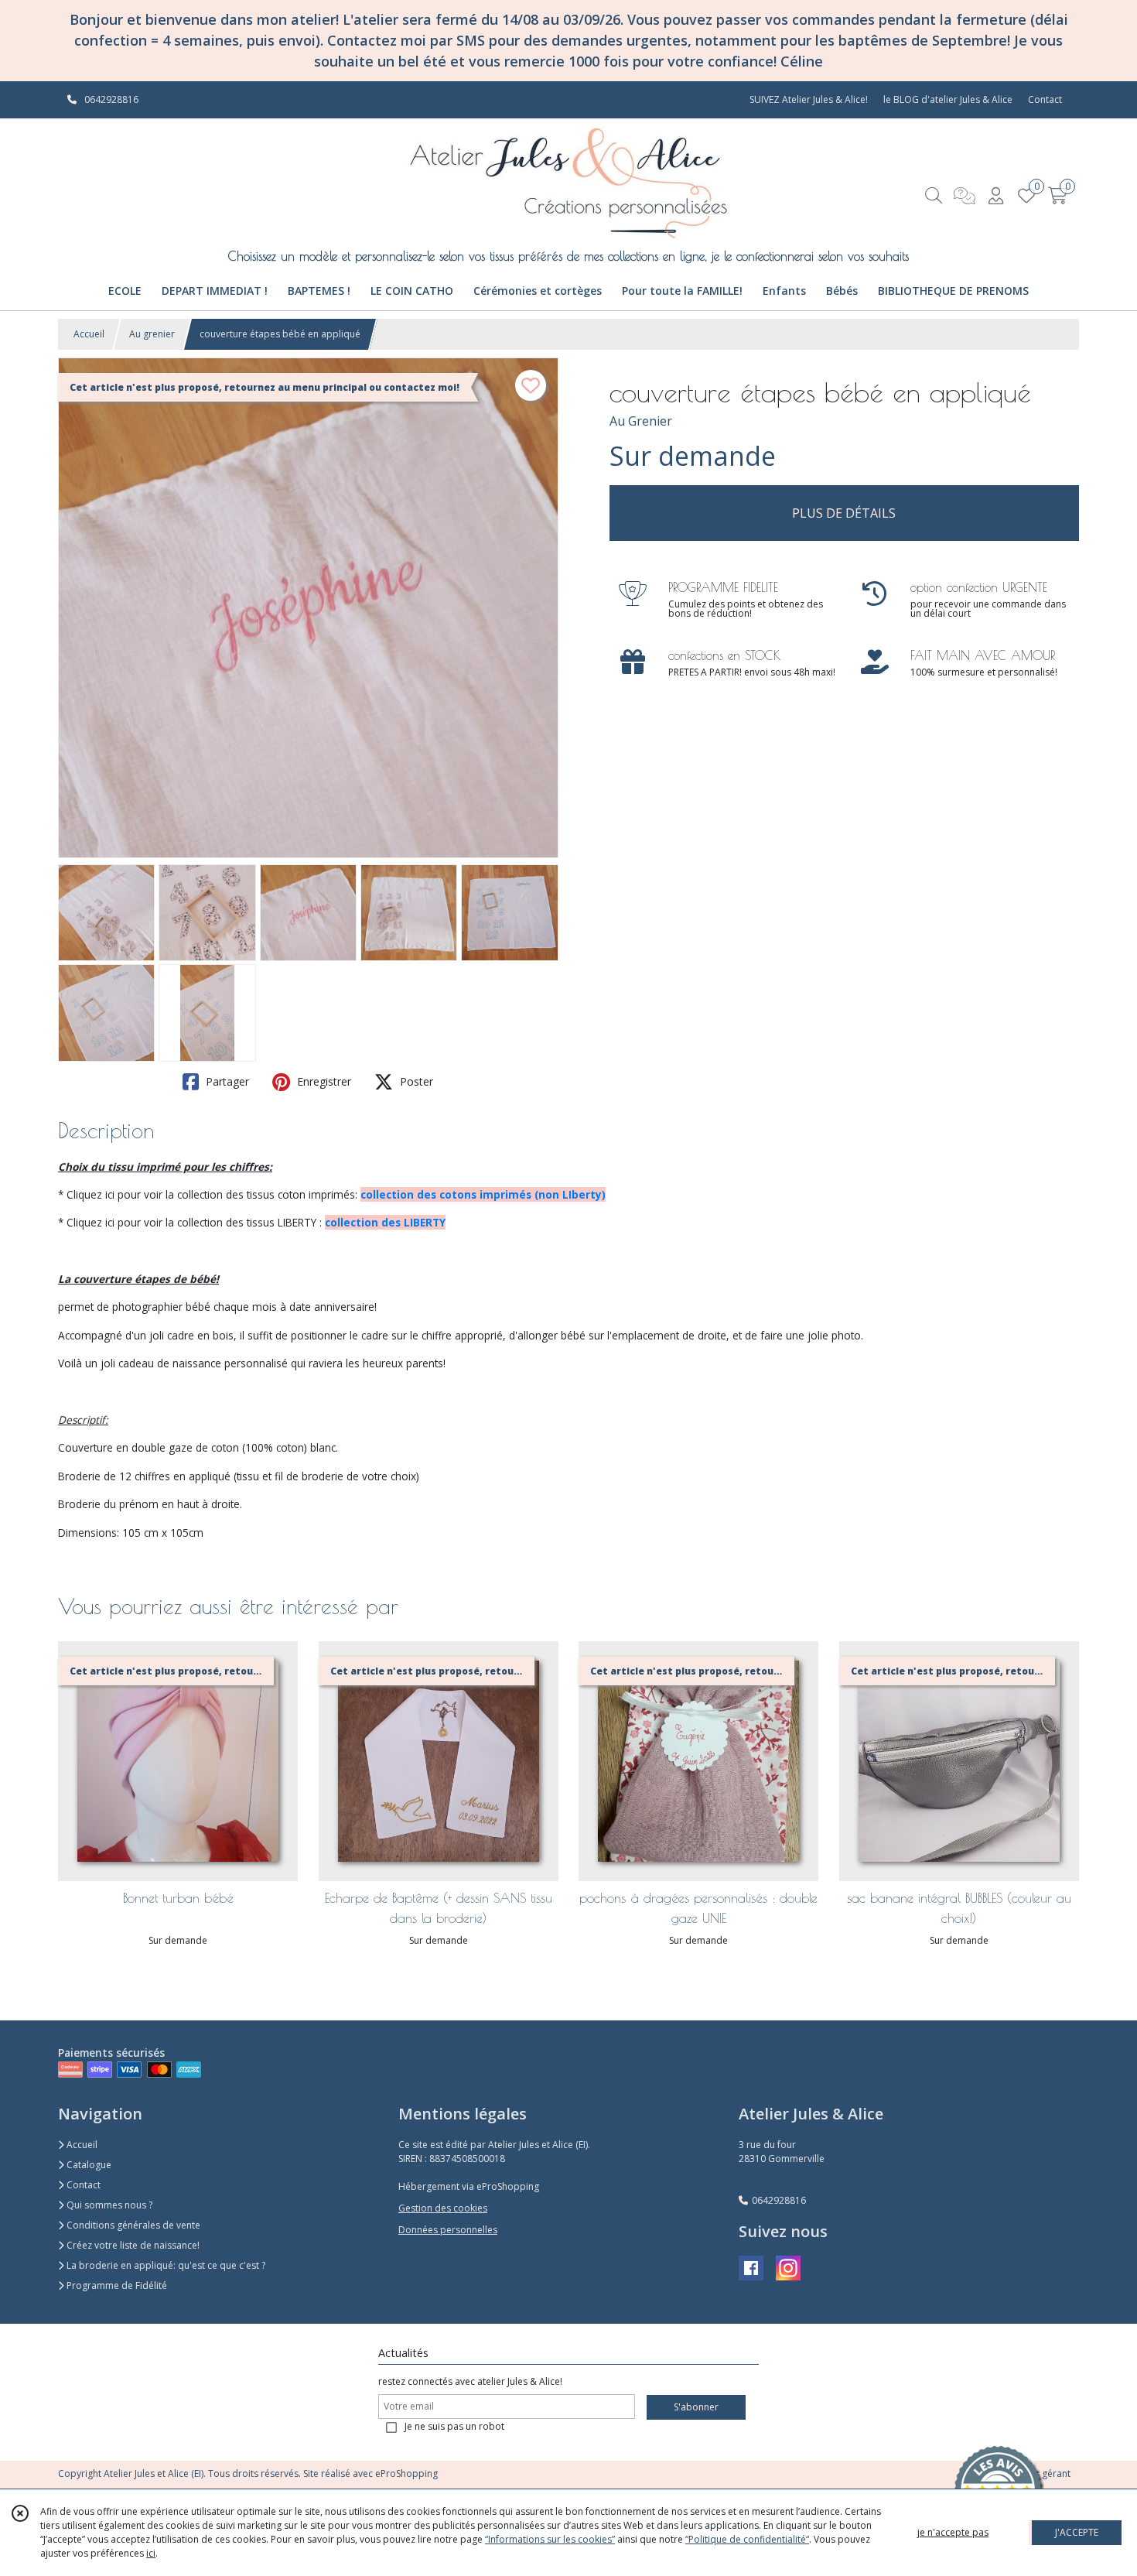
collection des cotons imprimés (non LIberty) (483, 1194)
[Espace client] (995, 195)
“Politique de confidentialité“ (747, 2539)
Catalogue (88, 2165)
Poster (415, 1081)
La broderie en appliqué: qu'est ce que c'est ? (165, 2265)
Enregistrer (323, 1081)
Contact (1045, 99)
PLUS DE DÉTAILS (844, 513)
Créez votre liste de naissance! (132, 2245)
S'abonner (696, 2407)
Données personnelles (448, 2230)
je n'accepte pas (953, 2532)
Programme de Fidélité (116, 2285)
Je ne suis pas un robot (454, 2426)
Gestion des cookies (443, 2208)
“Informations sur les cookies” (550, 2539)
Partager (226, 1081)
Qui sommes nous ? (108, 2205)
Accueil (89, 334)
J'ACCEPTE (1077, 2532)
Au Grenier (641, 421)
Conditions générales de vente (132, 2225)
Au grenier (152, 334)
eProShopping (406, 2473)
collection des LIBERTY (385, 1222)
